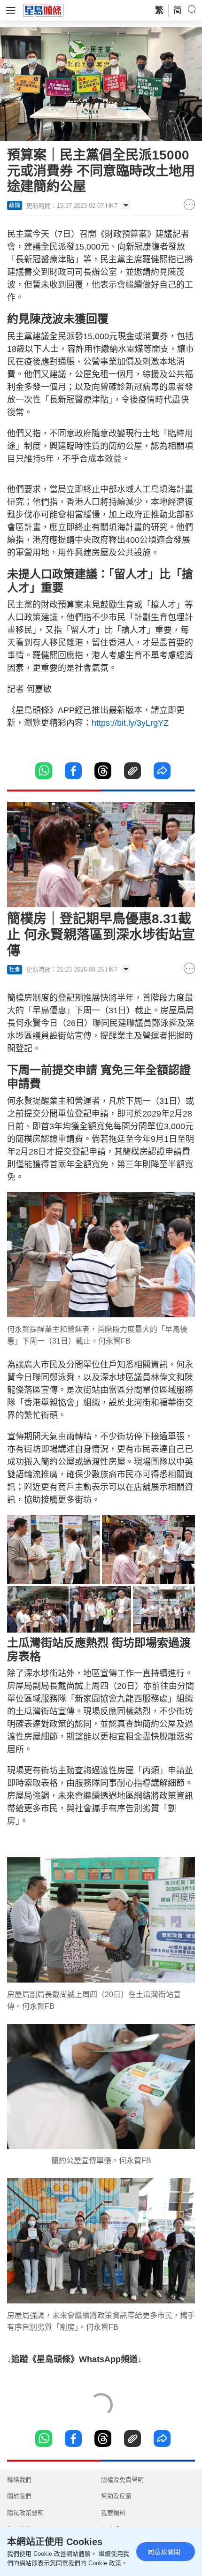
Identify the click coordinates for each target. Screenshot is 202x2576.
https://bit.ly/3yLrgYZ (130, 723)
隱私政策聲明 (25, 2513)
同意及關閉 (164, 2552)
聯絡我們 (19, 2480)
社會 (15, 970)
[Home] (43, 10)
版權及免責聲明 (122, 2480)
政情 (15, 205)
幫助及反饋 (116, 2496)
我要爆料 (113, 2513)
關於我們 (19, 2496)
